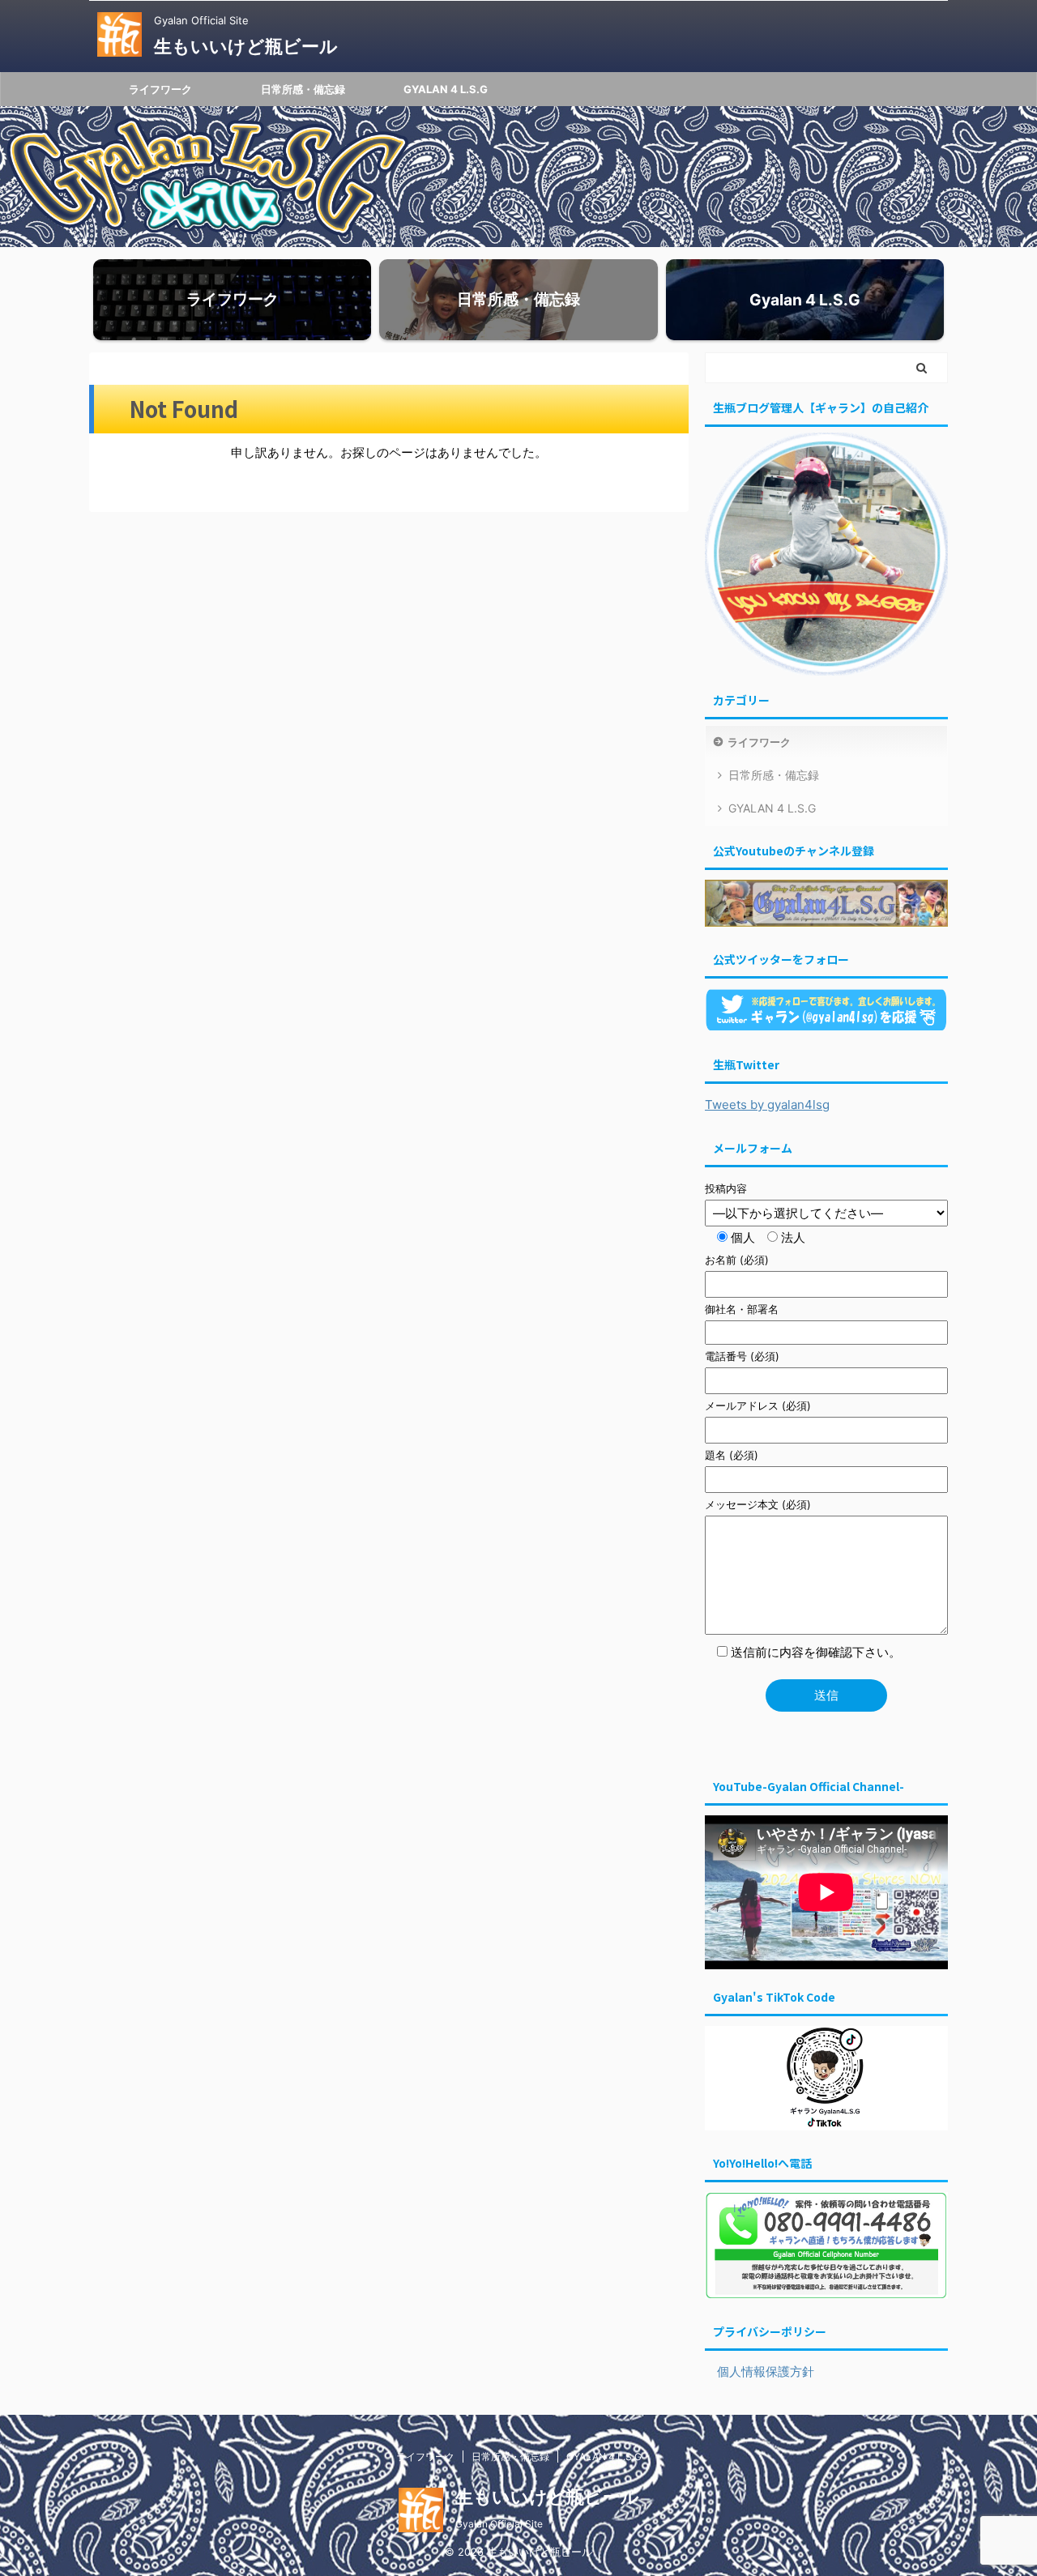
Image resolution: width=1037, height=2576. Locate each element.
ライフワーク (160, 89)
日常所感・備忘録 (303, 89)
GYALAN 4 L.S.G (446, 89)
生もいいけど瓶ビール (246, 46)
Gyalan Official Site (499, 2524)
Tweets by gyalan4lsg (767, 1105)
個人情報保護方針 (760, 2371)
